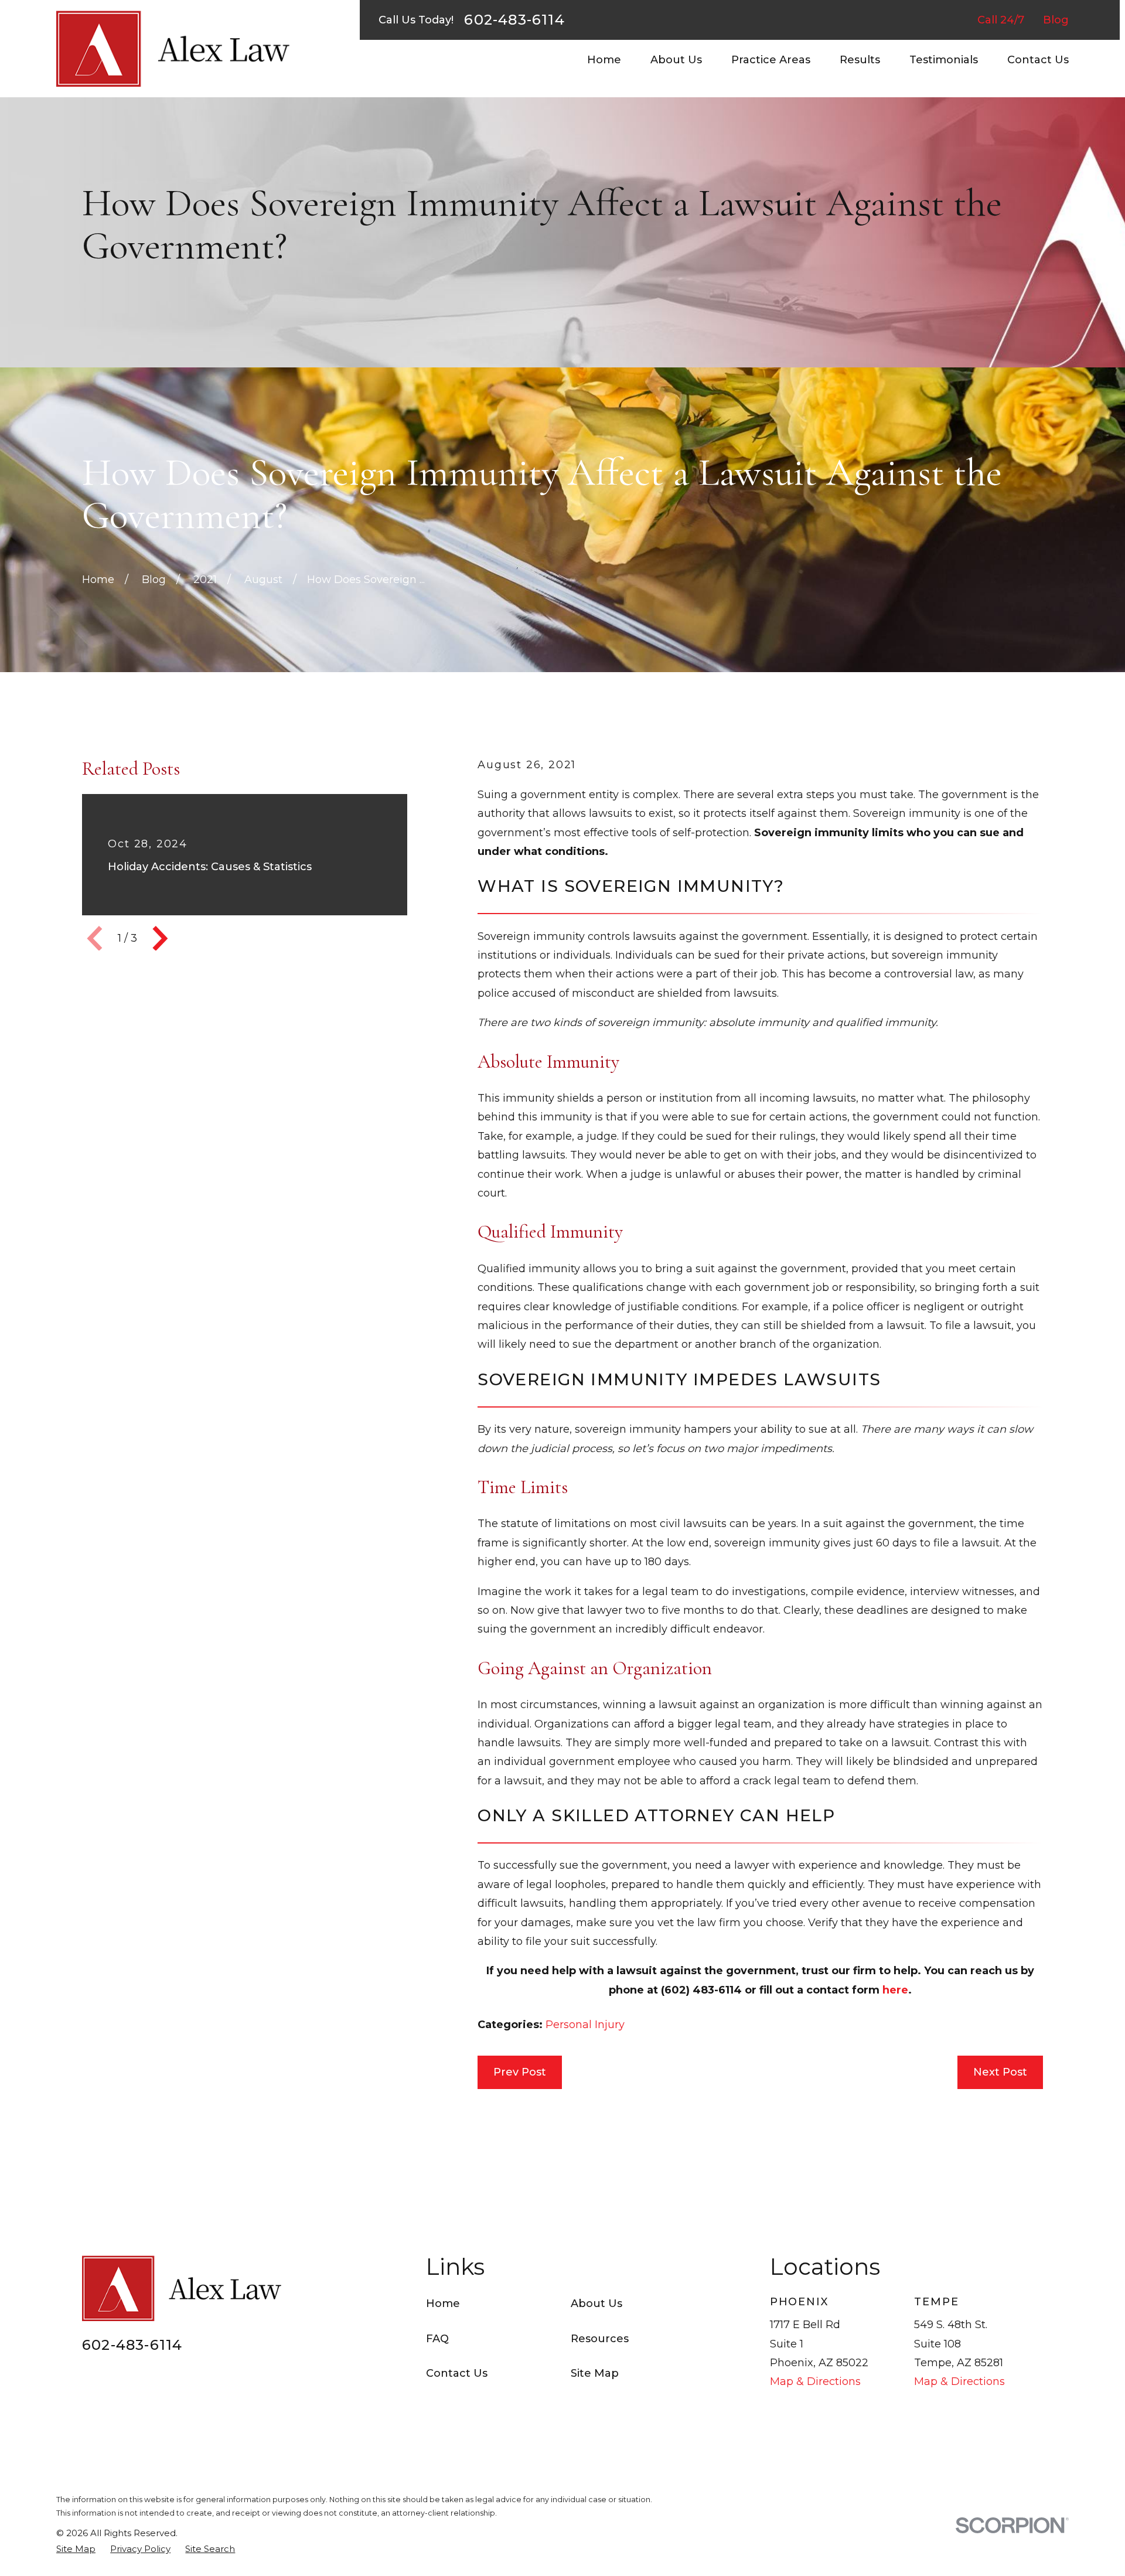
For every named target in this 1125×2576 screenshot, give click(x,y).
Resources (600, 2339)
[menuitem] (76, 2549)
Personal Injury (585, 2025)
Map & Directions (815, 2381)
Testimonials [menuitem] (944, 60)
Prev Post (520, 2072)
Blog (1056, 20)
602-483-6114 (514, 20)
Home (443, 2304)
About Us (596, 2304)
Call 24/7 (1001, 20)
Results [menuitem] (860, 60)
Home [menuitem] (604, 60)
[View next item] (160, 938)
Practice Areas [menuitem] (771, 60)
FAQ (437, 2339)
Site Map (595, 2373)
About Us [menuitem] (676, 60)
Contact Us (457, 2373)
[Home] (173, 49)
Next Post (1000, 2072)
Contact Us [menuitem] (1038, 60)
